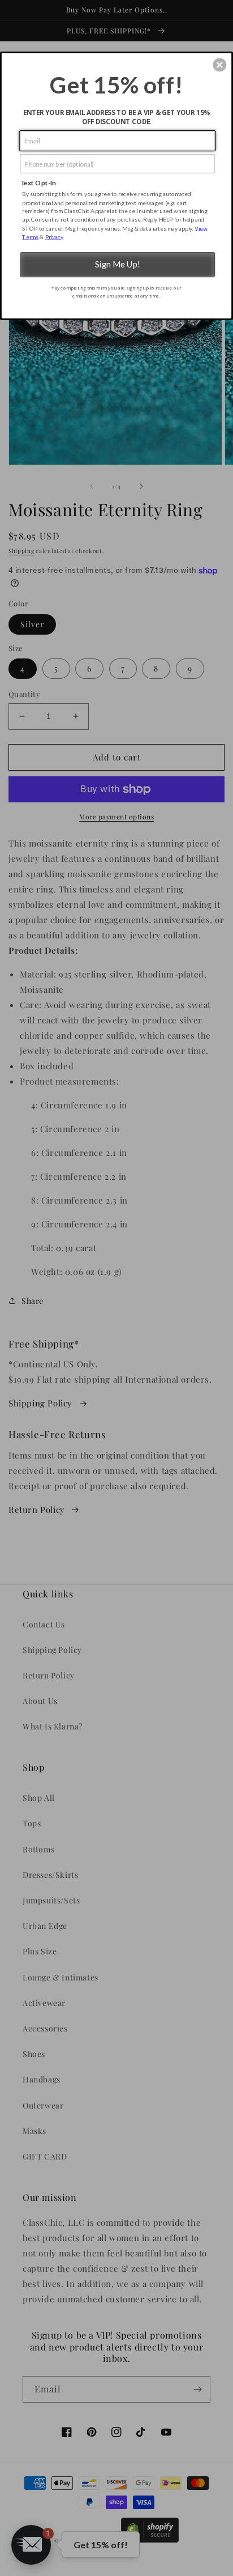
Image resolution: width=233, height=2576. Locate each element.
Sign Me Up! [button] (118, 264)
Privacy (55, 236)
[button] (219, 65)
